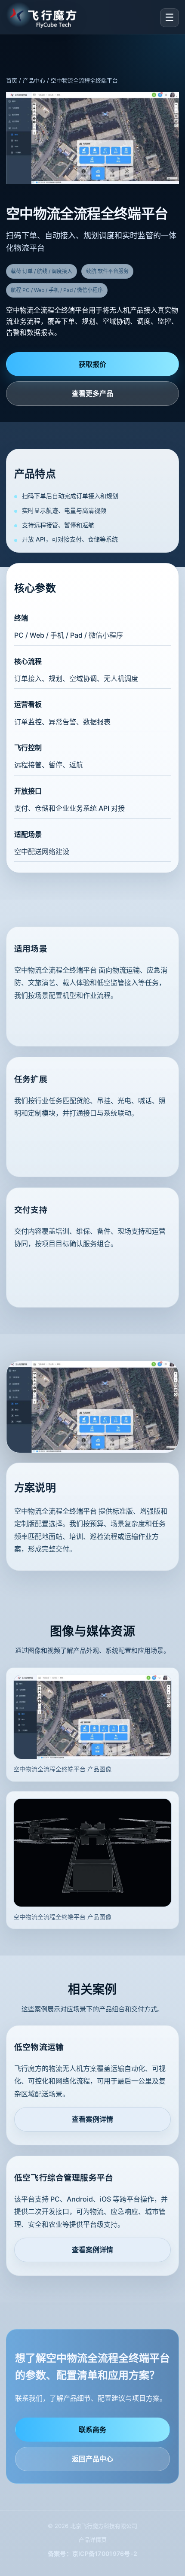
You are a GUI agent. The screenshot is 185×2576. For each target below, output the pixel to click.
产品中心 (34, 80)
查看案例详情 (92, 2119)
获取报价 (92, 364)
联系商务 (92, 2430)
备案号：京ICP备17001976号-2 (93, 2553)
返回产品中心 (92, 2459)
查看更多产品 (92, 393)
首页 (12, 80)
